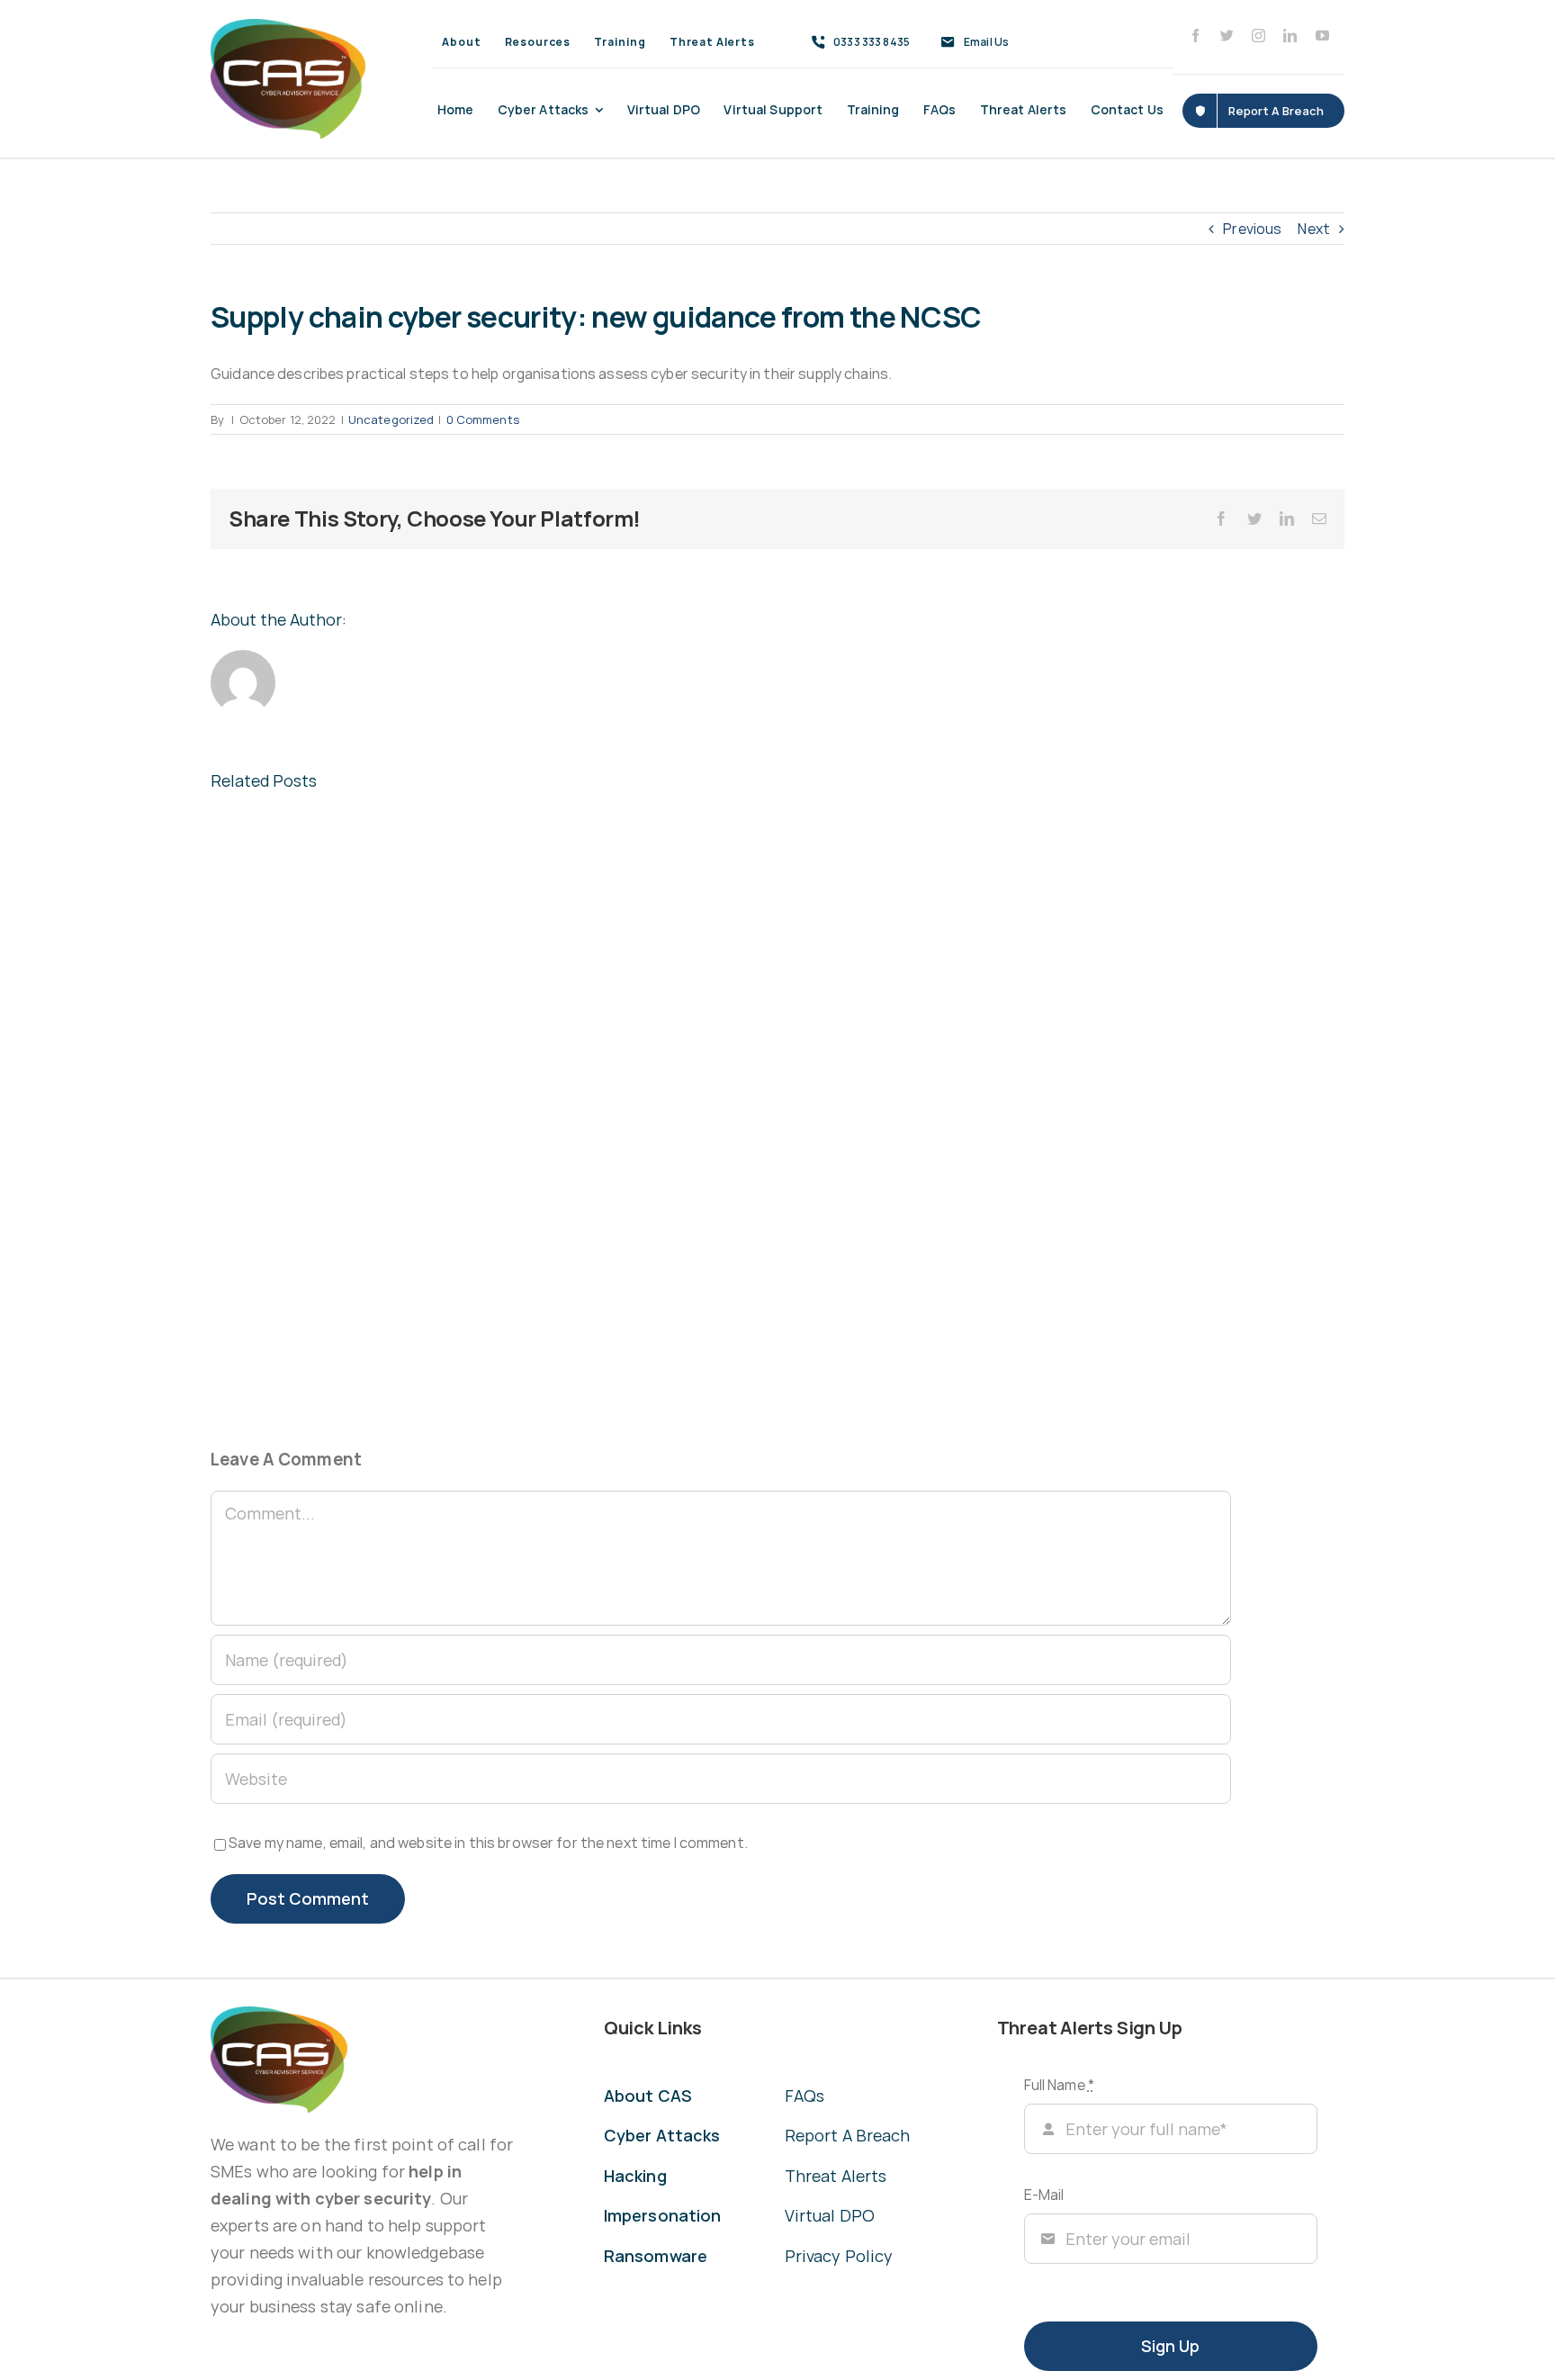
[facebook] (1195, 36)
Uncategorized (391, 419)
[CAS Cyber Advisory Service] (288, 26)
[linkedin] (1290, 36)
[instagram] (1258, 36)
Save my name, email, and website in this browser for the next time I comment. (488, 1843)
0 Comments (483, 419)
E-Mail (1044, 2195)
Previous (1252, 229)
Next (1314, 229)
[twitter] (1227, 36)
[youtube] (1322, 36)
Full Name (1059, 2085)
